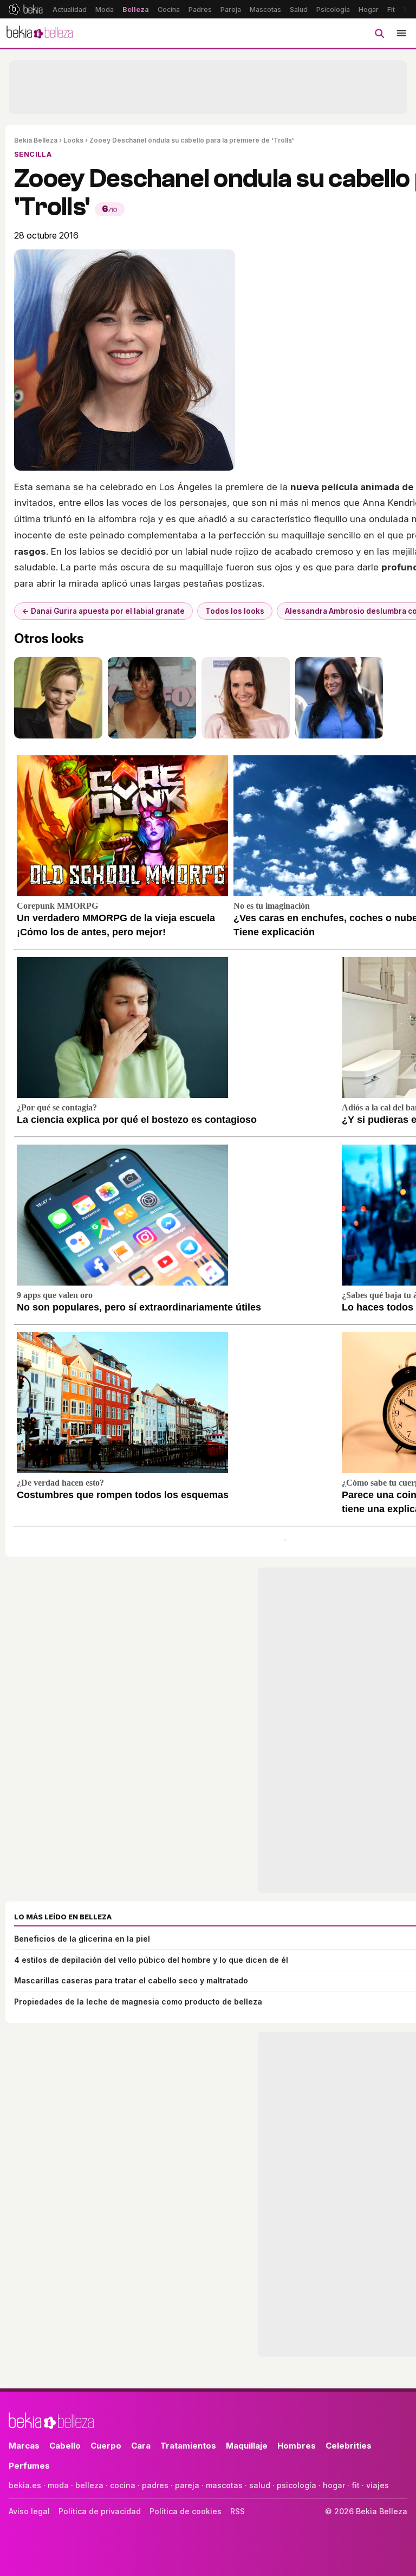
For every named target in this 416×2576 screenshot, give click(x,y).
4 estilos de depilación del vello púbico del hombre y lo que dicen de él (151, 1960)
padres (155, 2485)
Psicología (333, 9)
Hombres (297, 2446)
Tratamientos (188, 2446)
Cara (141, 2446)
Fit (391, 9)
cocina (123, 2485)
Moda (105, 9)
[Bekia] (26, 9)
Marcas (24, 2446)
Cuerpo (106, 2446)
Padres (200, 9)
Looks (73, 140)
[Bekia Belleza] (40, 33)
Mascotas (265, 9)
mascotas (224, 2485)
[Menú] (401, 33)
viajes (378, 2485)
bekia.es (25, 2485)
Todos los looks (235, 611)
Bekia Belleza (36, 140)
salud (260, 2485)
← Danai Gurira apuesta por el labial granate (103, 611)
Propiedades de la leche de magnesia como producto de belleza (138, 2002)
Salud (299, 9)
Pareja (231, 9)
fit (356, 2485)
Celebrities (349, 2446)
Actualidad (70, 9)
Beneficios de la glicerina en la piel (82, 1939)
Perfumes (29, 2466)
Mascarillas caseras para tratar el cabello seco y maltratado (131, 1980)
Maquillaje (247, 2446)
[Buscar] (379, 33)
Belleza (136, 9)
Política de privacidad (100, 2511)
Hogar (369, 9)
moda (58, 2485)
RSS (238, 2511)
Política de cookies (186, 2511)
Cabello (65, 2446)
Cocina (169, 9)
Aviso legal (29, 2511)
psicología (297, 2485)
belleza (89, 2485)
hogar (334, 2485)
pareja (187, 2485)
